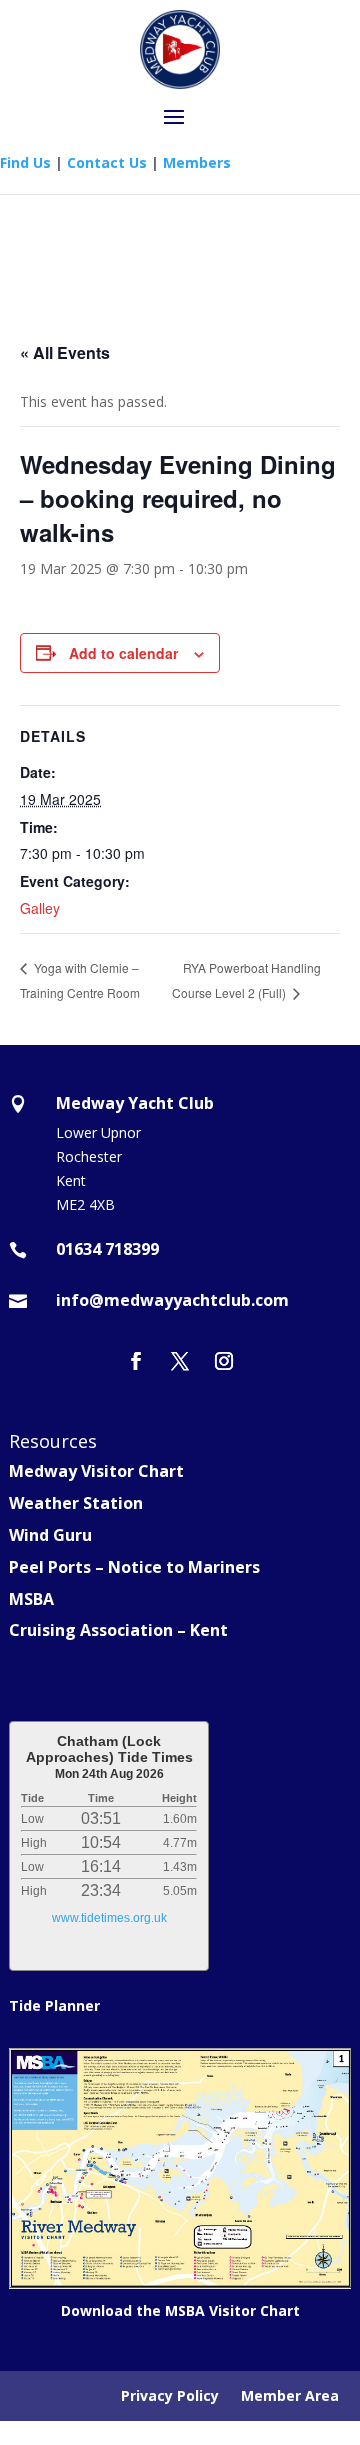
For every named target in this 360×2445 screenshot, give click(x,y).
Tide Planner (54, 2005)
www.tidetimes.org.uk (109, 1918)
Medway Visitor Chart (96, 1471)
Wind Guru (50, 1535)
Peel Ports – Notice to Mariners (134, 1567)
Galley (40, 908)
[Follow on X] (180, 1361)
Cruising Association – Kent (118, 1630)
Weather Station (76, 1503)
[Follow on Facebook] (136, 1361)
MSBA (31, 1599)
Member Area (290, 2397)
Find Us (25, 162)
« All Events (65, 352)
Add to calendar (123, 653)
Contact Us (107, 162)
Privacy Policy (170, 2397)
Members (197, 162)
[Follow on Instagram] (224, 1361)
